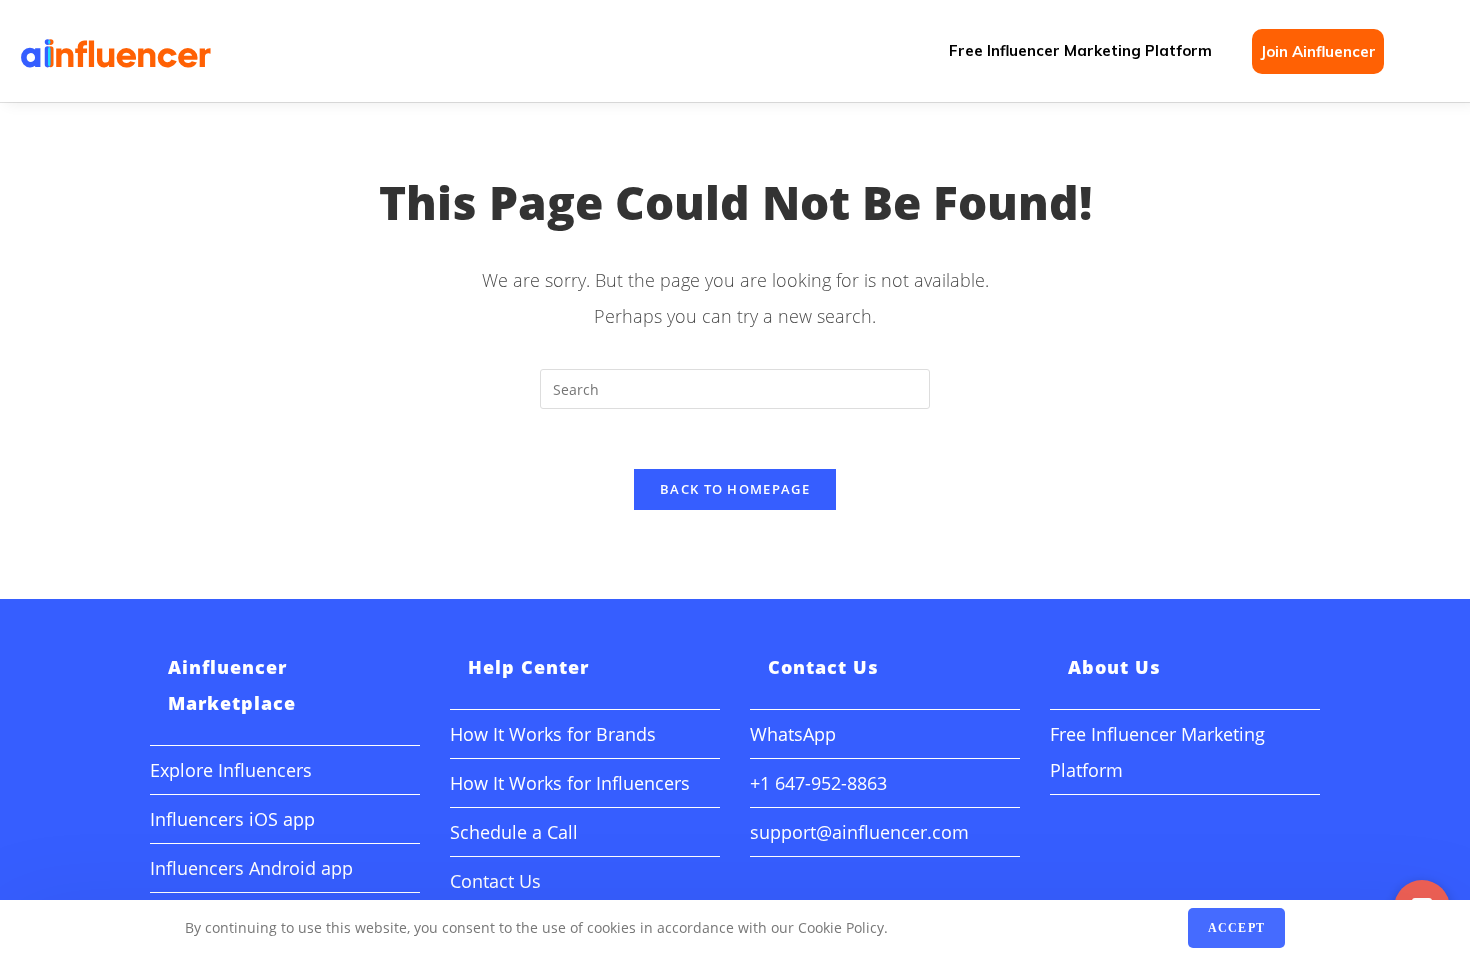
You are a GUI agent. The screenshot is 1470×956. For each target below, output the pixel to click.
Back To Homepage (735, 489)
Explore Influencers (231, 770)
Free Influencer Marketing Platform (1080, 50)
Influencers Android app (251, 868)
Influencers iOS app (232, 819)
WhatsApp (793, 734)
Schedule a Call (514, 832)
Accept (1236, 928)
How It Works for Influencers (570, 783)
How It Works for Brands (553, 734)
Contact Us (495, 881)
